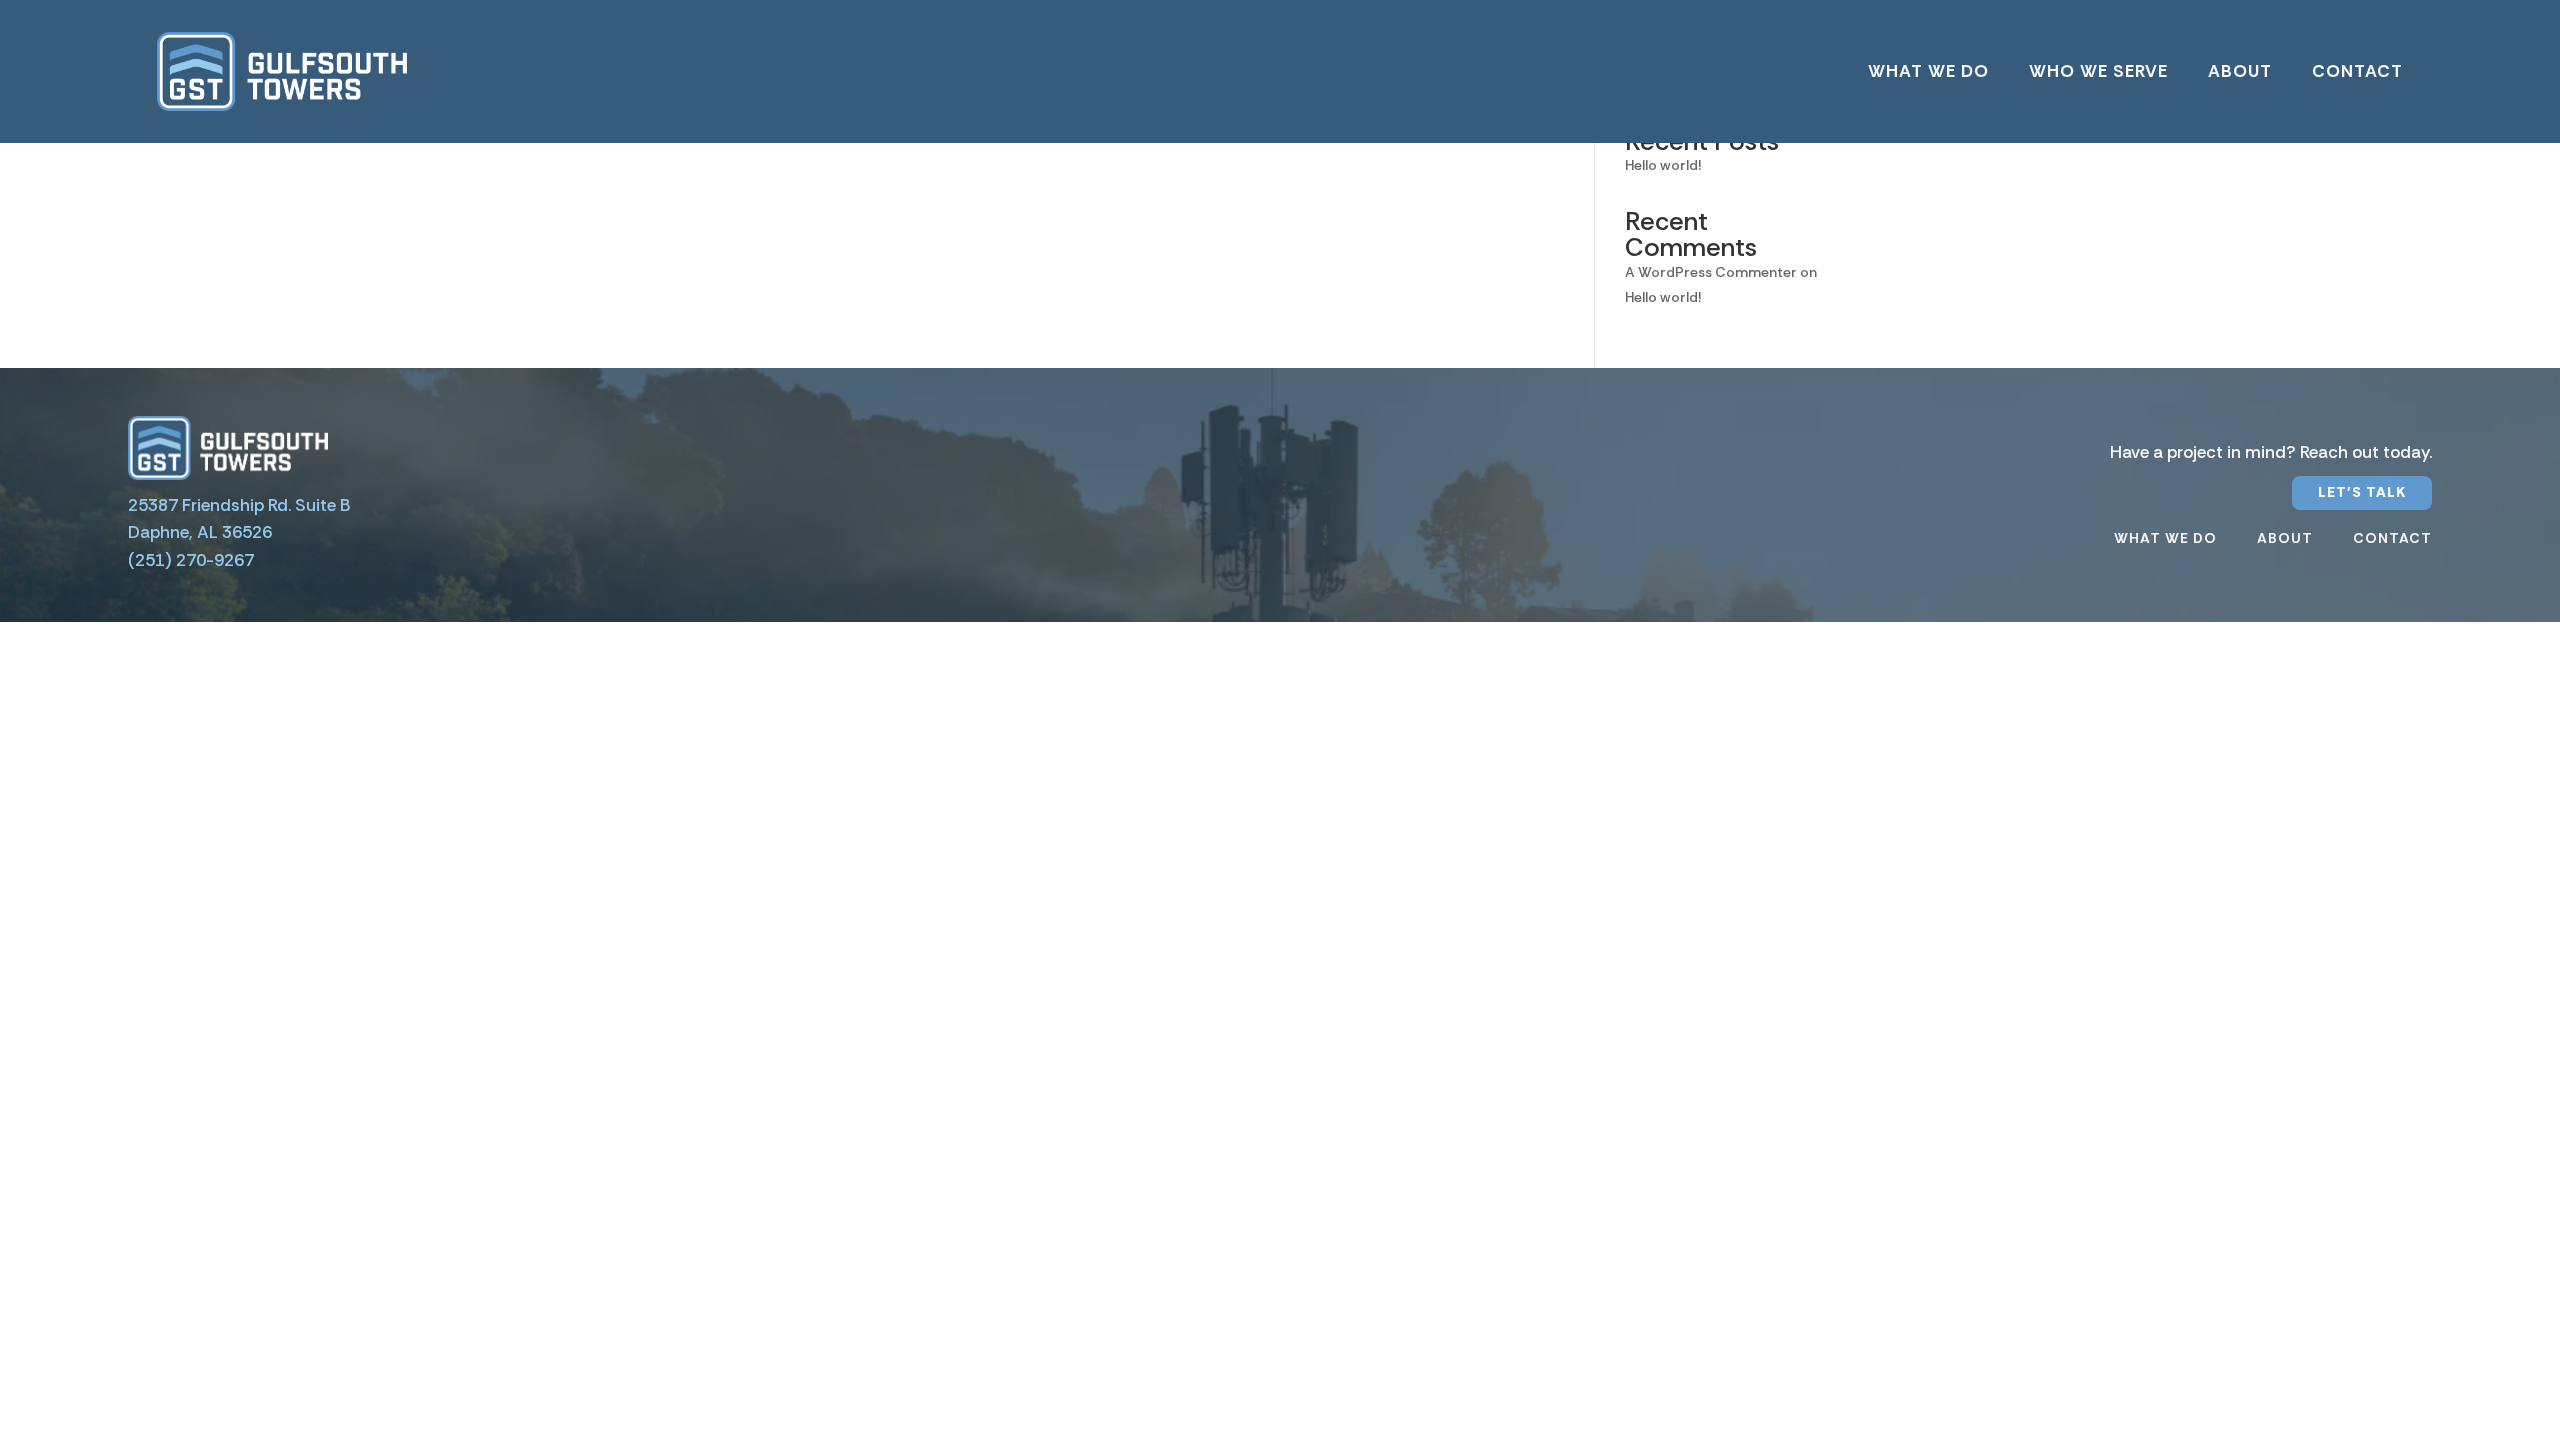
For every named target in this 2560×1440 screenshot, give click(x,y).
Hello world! (1663, 165)
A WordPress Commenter (1711, 272)
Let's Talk (2362, 492)
